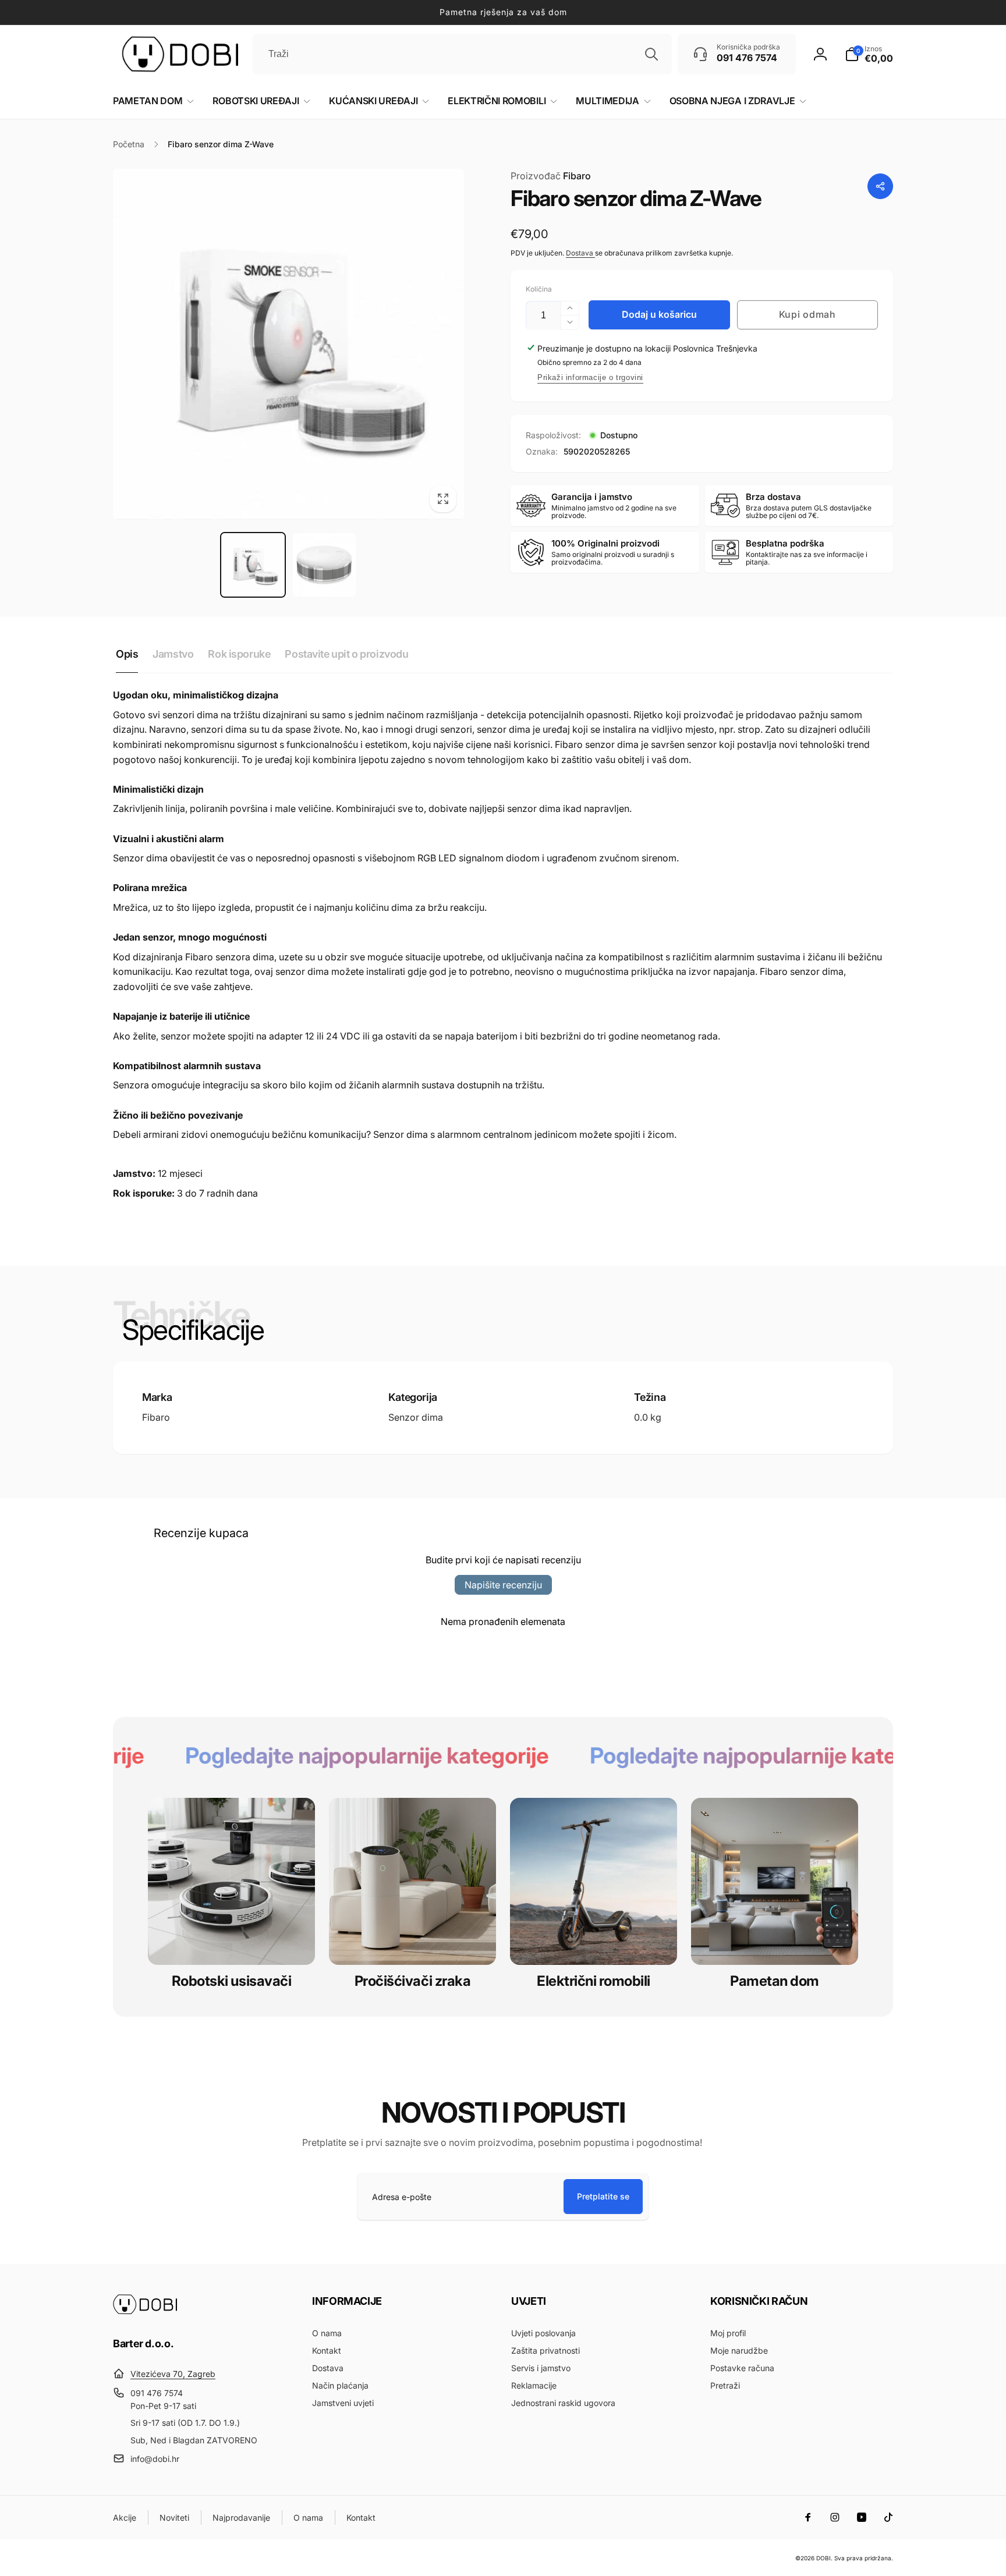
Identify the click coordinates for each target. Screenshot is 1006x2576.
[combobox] (462, 54)
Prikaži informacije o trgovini (590, 377)
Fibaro (551, 176)
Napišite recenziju (503, 1585)
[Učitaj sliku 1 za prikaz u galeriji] (253, 565)
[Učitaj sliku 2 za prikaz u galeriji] (325, 565)
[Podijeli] (880, 186)
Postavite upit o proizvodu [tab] (346, 654)
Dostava (580, 253)
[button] (869, 54)
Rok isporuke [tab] (239, 654)
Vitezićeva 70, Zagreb (173, 2374)
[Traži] (651, 54)
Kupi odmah (807, 314)
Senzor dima (416, 1417)
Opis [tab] (127, 654)
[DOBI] (145, 2311)
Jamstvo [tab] (173, 654)
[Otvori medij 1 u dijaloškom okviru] (288, 344)
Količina (539, 289)
